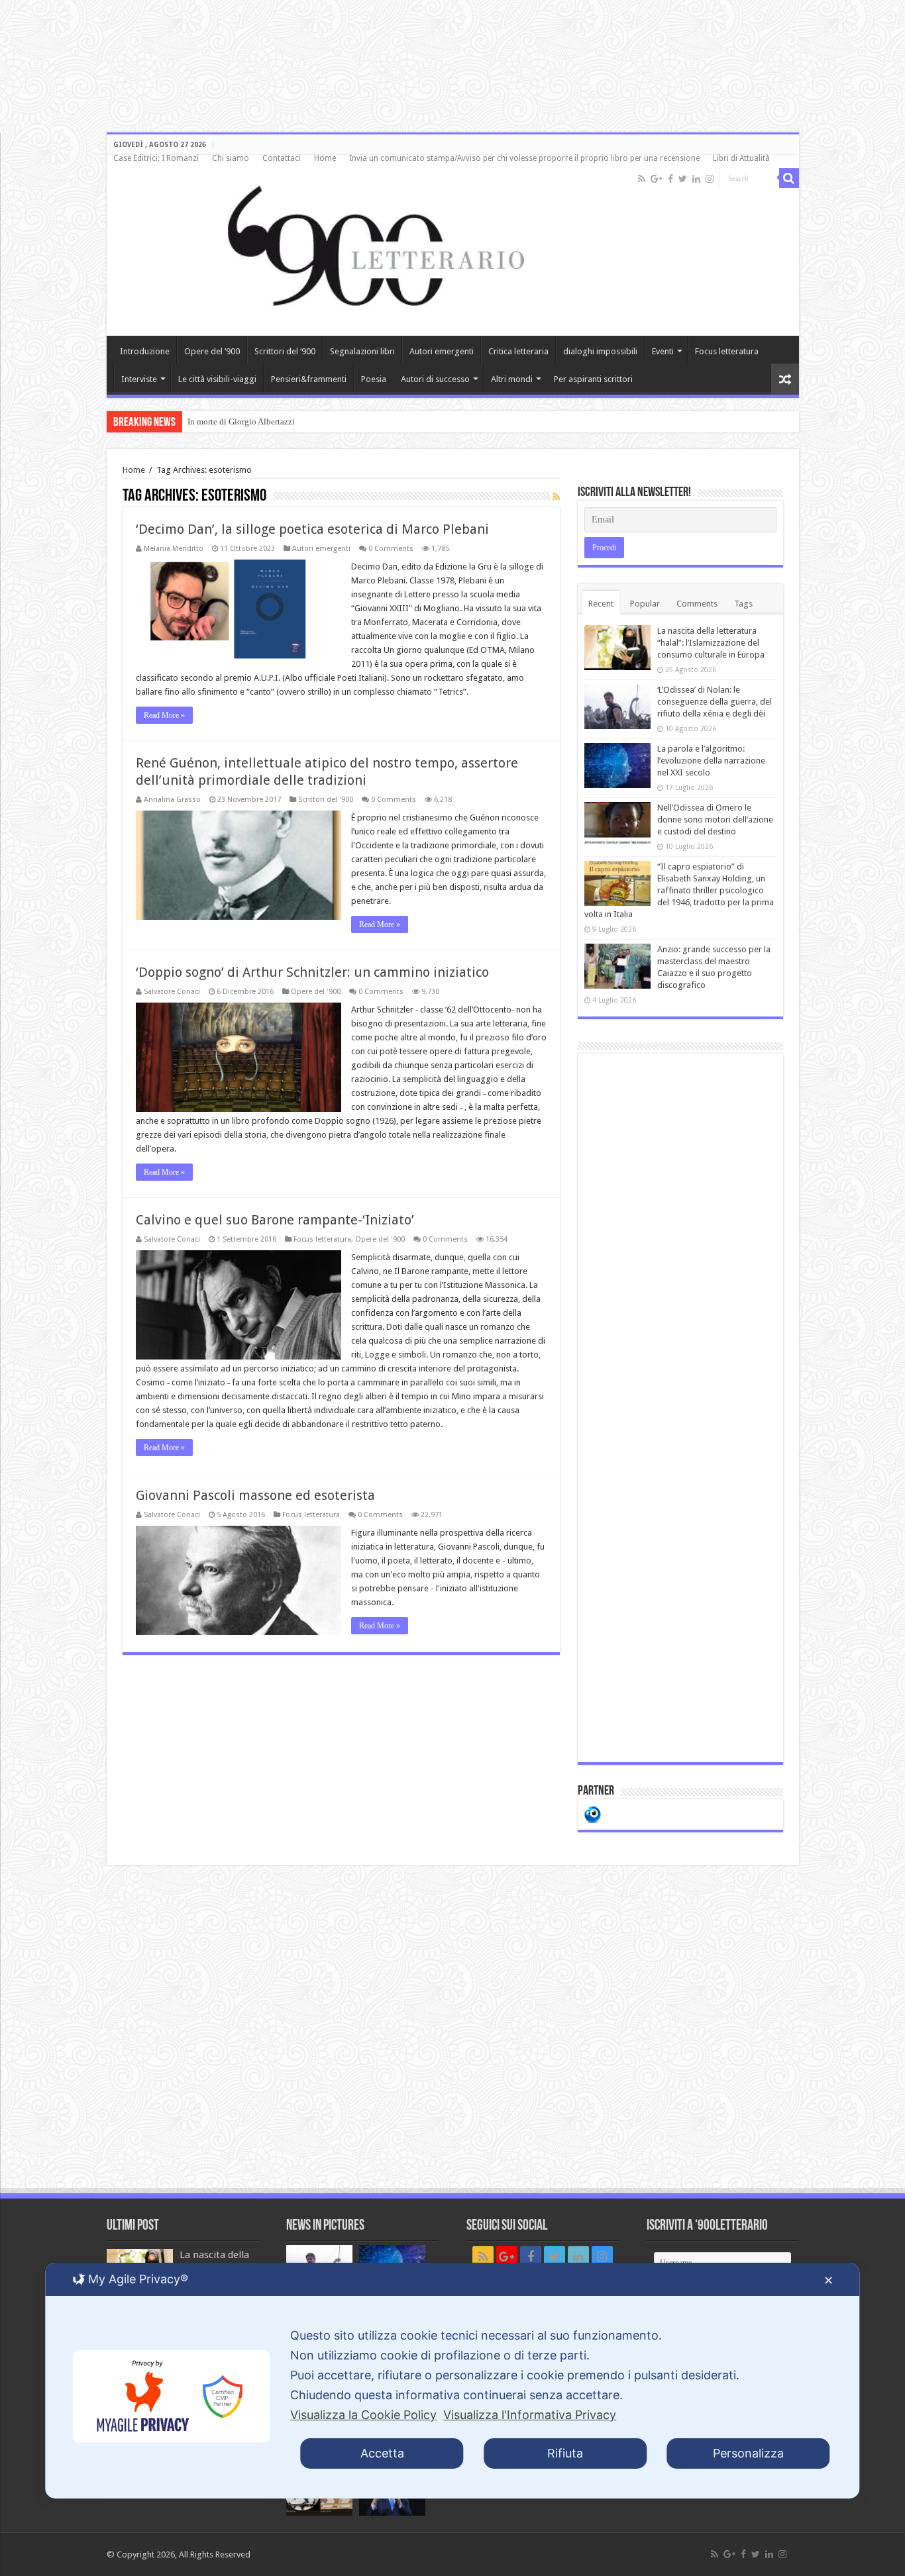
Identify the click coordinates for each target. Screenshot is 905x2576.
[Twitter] (683, 179)
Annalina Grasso (172, 800)
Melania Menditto (174, 549)
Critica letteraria (518, 351)
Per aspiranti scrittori (593, 379)
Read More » (164, 715)
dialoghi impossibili (600, 351)
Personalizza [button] (748, 2453)
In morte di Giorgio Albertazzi (241, 421)
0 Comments (391, 549)
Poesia (374, 379)
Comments (697, 604)
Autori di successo (435, 379)
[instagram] (710, 179)
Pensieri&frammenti (309, 379)
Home (325, 158)
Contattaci (282, 158)
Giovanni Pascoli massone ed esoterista (255, 1495)
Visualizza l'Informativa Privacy (530, 2415)
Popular (645, 604)
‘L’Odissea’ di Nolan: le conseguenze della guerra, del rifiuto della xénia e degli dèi (715, 702)
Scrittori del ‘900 (285, 351)
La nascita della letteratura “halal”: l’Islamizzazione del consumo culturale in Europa (711, 643)
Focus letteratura (727, 351)
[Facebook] (670, 179)
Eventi (663, 351)
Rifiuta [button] (565, 2453)
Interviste (139, 379)
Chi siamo (231, 158)
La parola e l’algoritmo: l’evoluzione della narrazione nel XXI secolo (711, 761)
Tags (743, 604)
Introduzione (145, 351)
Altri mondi (512, 379)
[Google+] (657, 179)
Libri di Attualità (741, 158)
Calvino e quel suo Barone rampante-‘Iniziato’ (275, 1220)
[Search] (789, 178)
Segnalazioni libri (362, 351)
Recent (601, 604)
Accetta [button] (382, 2453)
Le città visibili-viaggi (217, 379)
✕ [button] (828, 2280)
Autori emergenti (442, 351)
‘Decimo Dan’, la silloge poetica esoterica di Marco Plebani (312, 529)
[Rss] (642, 179)
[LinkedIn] (696, 179)
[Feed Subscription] (556, 497)
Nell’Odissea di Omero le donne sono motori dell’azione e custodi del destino (715, 819)
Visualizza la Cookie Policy (363, 2415)
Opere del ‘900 (212, 351)
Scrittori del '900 (326, 800)
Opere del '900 (316, 992)
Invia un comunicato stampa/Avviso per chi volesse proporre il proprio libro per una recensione (524, 158)
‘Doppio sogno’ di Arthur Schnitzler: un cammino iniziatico (312, 972)
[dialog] (452, 2381)
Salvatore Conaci (172, 992)
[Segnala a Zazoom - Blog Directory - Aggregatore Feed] (593, 1813)
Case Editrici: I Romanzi (156, 158)
